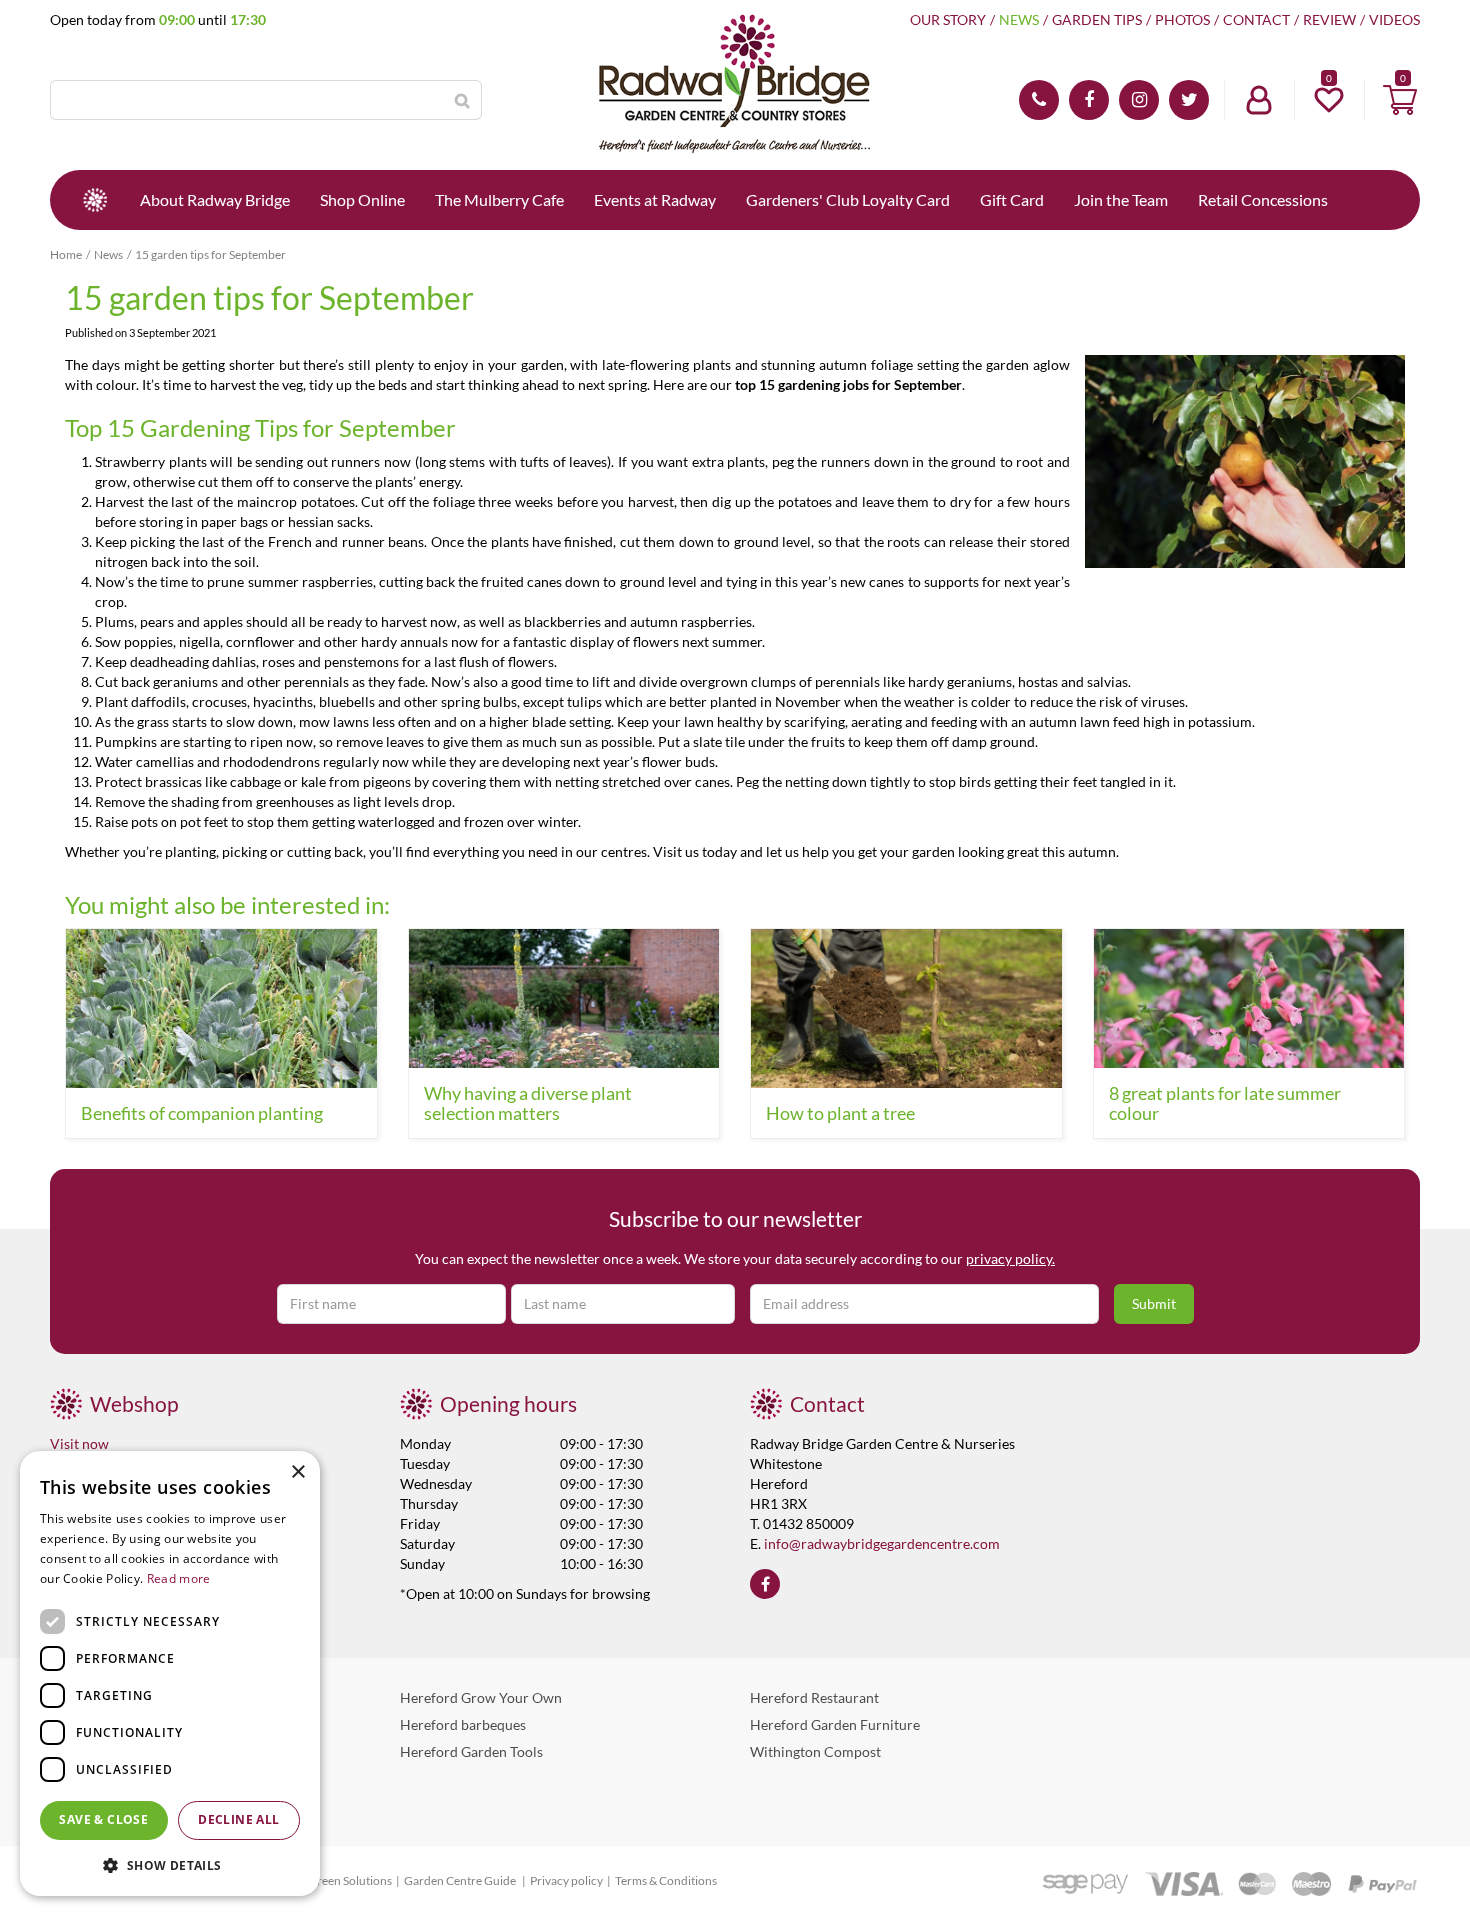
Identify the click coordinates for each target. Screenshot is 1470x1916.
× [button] (297, 1472)
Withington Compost (815, 1751)
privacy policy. (1010, 1258)
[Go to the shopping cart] (1400, 100)
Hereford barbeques (463, 1724)
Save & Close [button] (103, 1819)
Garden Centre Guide (461, 1880)
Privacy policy (566, 1880)
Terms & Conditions (666, 1880)
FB (1089, 100)
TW (1189, 100)
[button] (170, 1864)
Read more (179, 1578)
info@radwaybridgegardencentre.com (882, 1543)
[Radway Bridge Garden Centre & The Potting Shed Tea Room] (735, 85)
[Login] (1259, 100)
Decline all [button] (238, 1819)
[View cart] (1400, 100)
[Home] (95, 200)
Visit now (79, 1443)
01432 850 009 (1039, 100)
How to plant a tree (840, 1113)
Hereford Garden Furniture (835, 1724)
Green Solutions (350, 1880)
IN (1139, 100)
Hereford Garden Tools (471, 1751)
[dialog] (170, 1673)
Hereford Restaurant (814, 1697)
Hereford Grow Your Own (481, 1697)
